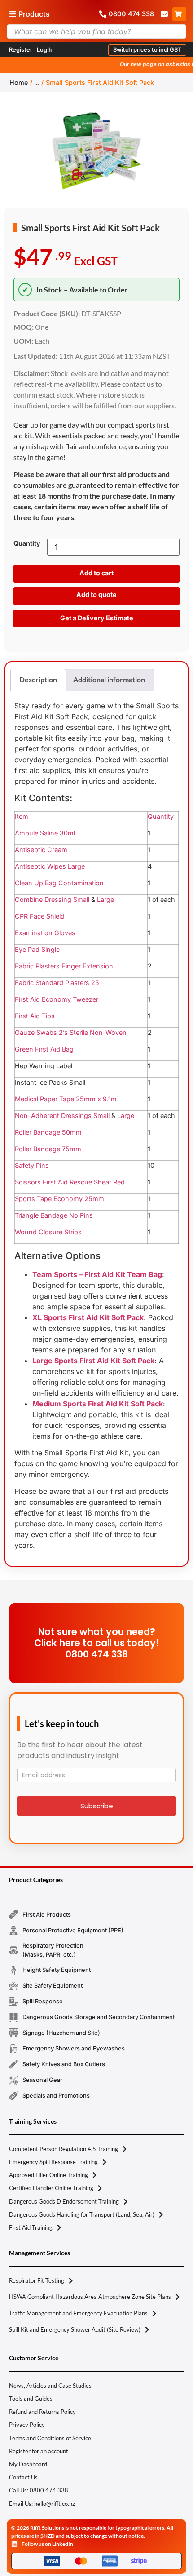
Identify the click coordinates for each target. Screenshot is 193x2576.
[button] (147, 50)
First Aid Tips (35, 1016)
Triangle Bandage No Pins (54, 1215)
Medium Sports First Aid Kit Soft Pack (98, 1404)
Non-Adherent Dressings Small (62, 1116)
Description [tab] (38, 679)
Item (22, 816)
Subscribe (97, 1806)
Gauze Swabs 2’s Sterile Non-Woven (71, 1032)
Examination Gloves (45, 933)
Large (105, 899)
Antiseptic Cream (41, 850)
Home (19, 82)
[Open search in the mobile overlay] (96, 31)
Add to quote (96, 594)
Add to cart (96, 573)
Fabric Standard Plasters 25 (57, 983)
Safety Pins (32, 1165)
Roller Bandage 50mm (48, 1132)
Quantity (27, 543)
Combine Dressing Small (52, 899)
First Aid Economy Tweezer (57, 999)
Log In (45, 50)
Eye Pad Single (37, 949)
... (37, 82)
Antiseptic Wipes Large (50, 866)
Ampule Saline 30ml (45, 833)
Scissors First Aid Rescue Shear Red (70, 1182)
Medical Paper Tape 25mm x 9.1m (66, 1099)
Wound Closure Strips (48, 1232)
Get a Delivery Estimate (97, 618)
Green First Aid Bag (44, 1049)
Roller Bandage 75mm (48, 1149)
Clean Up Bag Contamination (59, 883)
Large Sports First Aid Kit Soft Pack (93, 1361)
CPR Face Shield (40, 916)
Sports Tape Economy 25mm (59, 1199)
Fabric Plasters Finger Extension (64, 966)
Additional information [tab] (109, 679)
